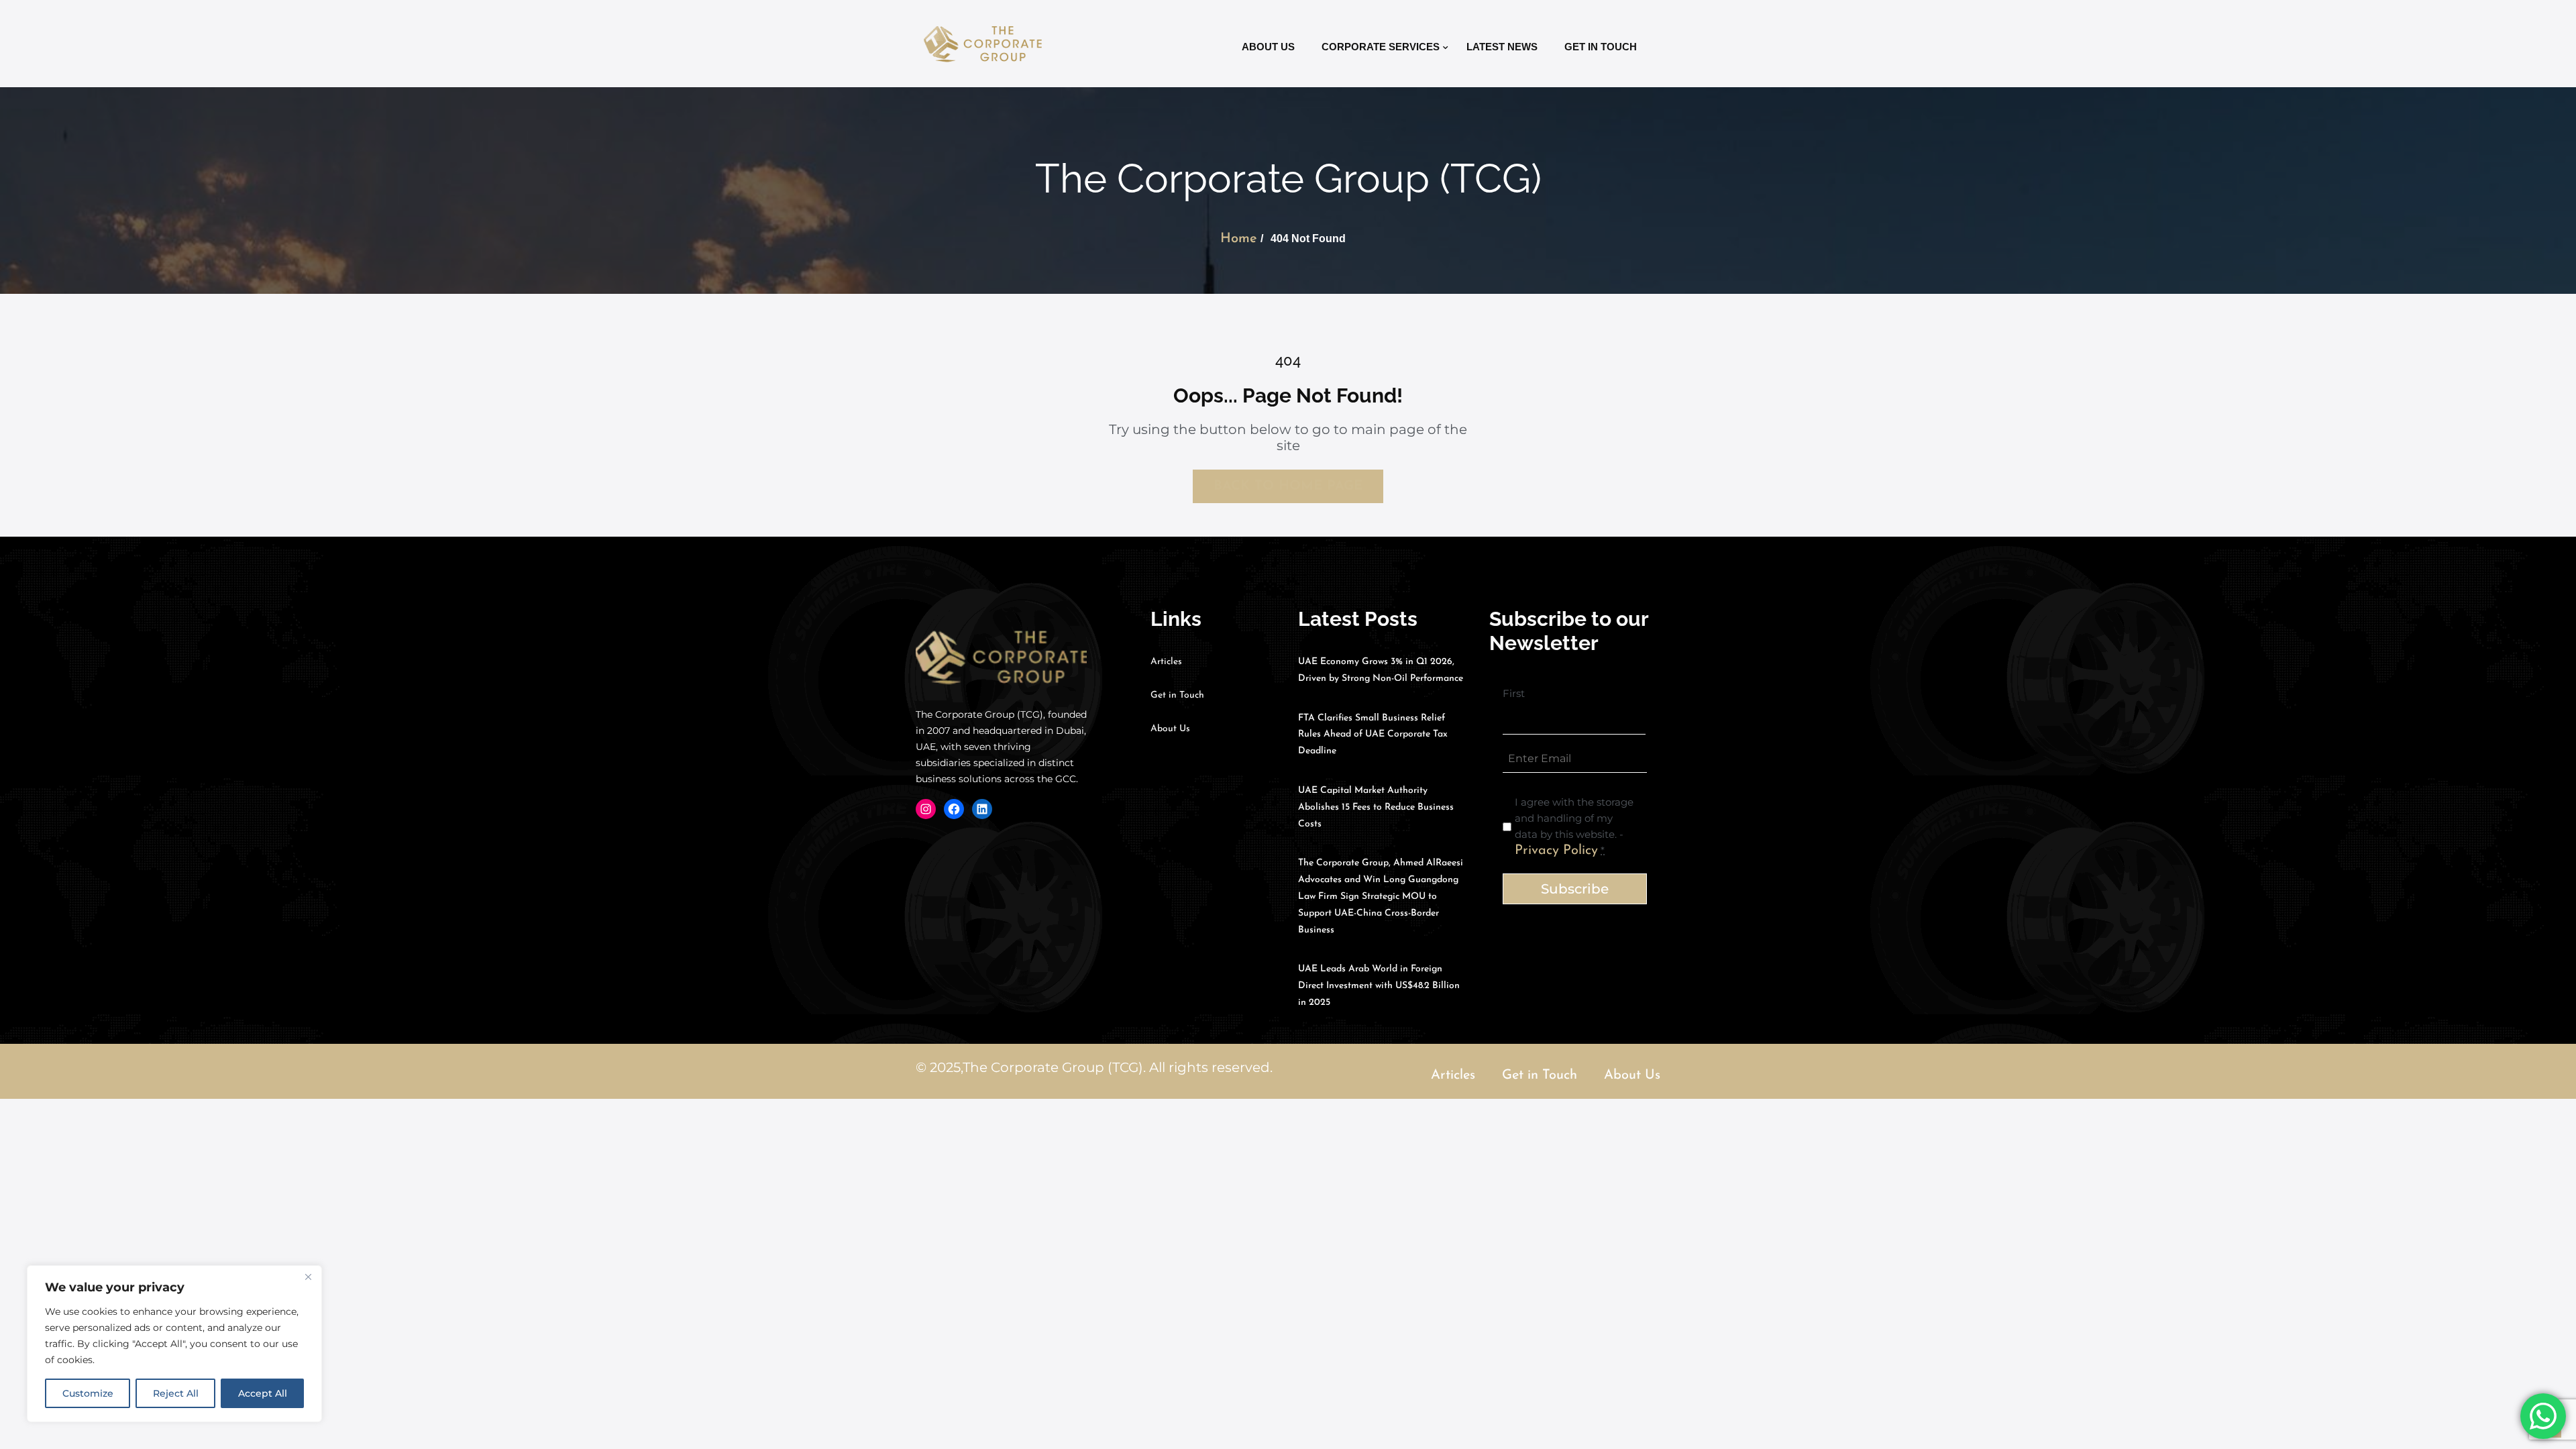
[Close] (308, 1277)
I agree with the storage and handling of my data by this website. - (1574, 826)
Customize (88, 1393)
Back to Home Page (1288, 486)
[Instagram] (926, 809)
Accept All (263, 1393)
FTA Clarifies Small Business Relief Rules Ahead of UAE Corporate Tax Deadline (1373, 735)
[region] (174, 1344)
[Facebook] (954, 809)
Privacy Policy (1556, 851)
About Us (1268, 47)
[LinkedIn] (982, 809)
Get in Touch (1601, 47)
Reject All (176, 1393)
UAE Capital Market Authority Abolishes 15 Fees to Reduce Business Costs (1376, 807)
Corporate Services (1381, 47)
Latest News (1502, 47)
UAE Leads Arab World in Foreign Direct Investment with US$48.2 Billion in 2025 (1379, 986)
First (1514, 693)
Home (1239, 239)
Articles (1166, 662)
